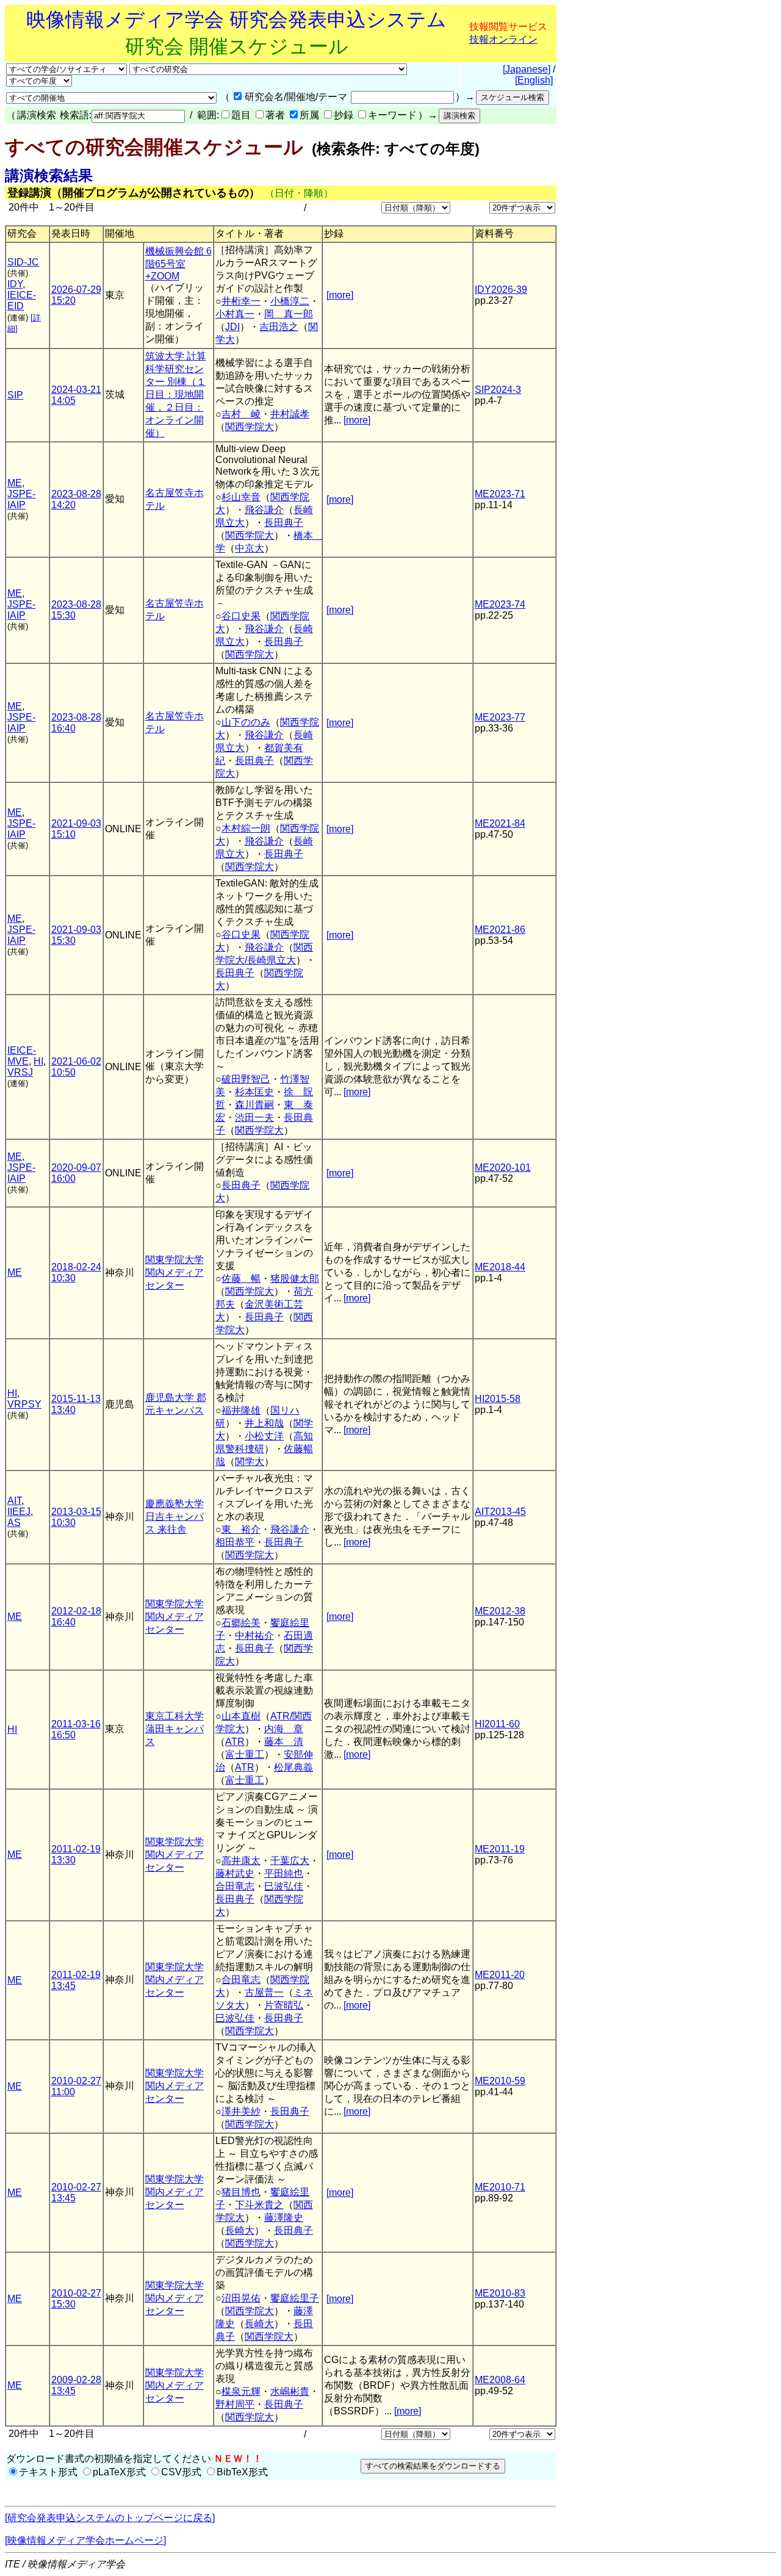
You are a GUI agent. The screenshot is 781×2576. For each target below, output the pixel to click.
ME (15, 483)
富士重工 (245, 1754)
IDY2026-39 (501, 290)
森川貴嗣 (254, 1105)
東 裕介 (241, 1529)
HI (38, 1061)
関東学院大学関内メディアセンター (175, 1272)
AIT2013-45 (500, 1512)
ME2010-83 (500, 2293)
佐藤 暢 (241, 1279)
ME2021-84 (500, 823)
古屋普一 (264, 1992)
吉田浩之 (279, 327)
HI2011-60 (497, 1724)
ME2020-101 (503, 1167)
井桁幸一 (241, 301)
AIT (14, 1501)
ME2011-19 (500, 1849)
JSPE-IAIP (21, 499)
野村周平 (235, 2404)
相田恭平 (235, 1542)
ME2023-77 (500, 717)
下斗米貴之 (259, 2205)
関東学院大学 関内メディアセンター (175, 1617)
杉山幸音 (241, 497)
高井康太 (241, 1861)
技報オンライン (503, 39)
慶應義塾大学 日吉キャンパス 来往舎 (175, 1516)
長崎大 (240, 2230)
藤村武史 (235, 1873)
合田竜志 (235, 1886)
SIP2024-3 (498, 390)
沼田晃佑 (241, 2298)
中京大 (250, 548)
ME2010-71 (500, 2187)
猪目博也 (241, 2192)
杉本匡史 (254, 1092)
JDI (232, 327)
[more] (340, 295)
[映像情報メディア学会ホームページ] (85, 2540)
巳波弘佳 (284, 1886)
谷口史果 (241, 616)
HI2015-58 (498, 1399)
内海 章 (284, 1729)
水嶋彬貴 (290, 2391)
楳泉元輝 (241, 2391)
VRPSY (24, 1404)
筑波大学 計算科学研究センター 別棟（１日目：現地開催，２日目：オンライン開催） (176, 394)
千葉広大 (290, 1861)
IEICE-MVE (22, 1056)
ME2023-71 (500, 494)
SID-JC (23, 262)
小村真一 (235, 314)
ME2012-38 (500, 1611)
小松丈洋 (264, 1436)
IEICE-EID (22, 300)
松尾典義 (293, 1767)
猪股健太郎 (295, 1279)
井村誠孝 (290, 414)
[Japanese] (527, 69)
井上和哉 (264, 1423)
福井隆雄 (241, 1410)
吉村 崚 (241, 414)
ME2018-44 (500, 1267)
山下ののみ (246, 722)
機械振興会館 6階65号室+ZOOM (178, 264)
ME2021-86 (500, 930)
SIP (15, 395)
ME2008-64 (500, 2380)
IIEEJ (19, 1512)
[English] (534, 80)
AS (14, 1523)
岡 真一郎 (289, 314)
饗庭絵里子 (295, 2298)
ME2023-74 (500, 604)
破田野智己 (246, 1079)
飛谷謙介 (264, 510)
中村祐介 (254, 1635)
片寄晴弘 (284, 2005)
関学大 (250, 1462)
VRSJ (20, 1072)
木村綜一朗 (246, 828)
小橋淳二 (290, 301)
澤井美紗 (241, 2111)
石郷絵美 (241, 1623)
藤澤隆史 (284, 2218)
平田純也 (284, 1873)
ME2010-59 (500, 2081)
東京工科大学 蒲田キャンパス (175, 1729)
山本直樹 (241, 1716)
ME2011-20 (500, 1975)
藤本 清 (284, 1742)
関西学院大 (250, 427)
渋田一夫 (254, 1117)
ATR (235, 1742)
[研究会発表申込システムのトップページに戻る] (110, 2518)
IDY (15, 284)
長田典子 (284, 523)
